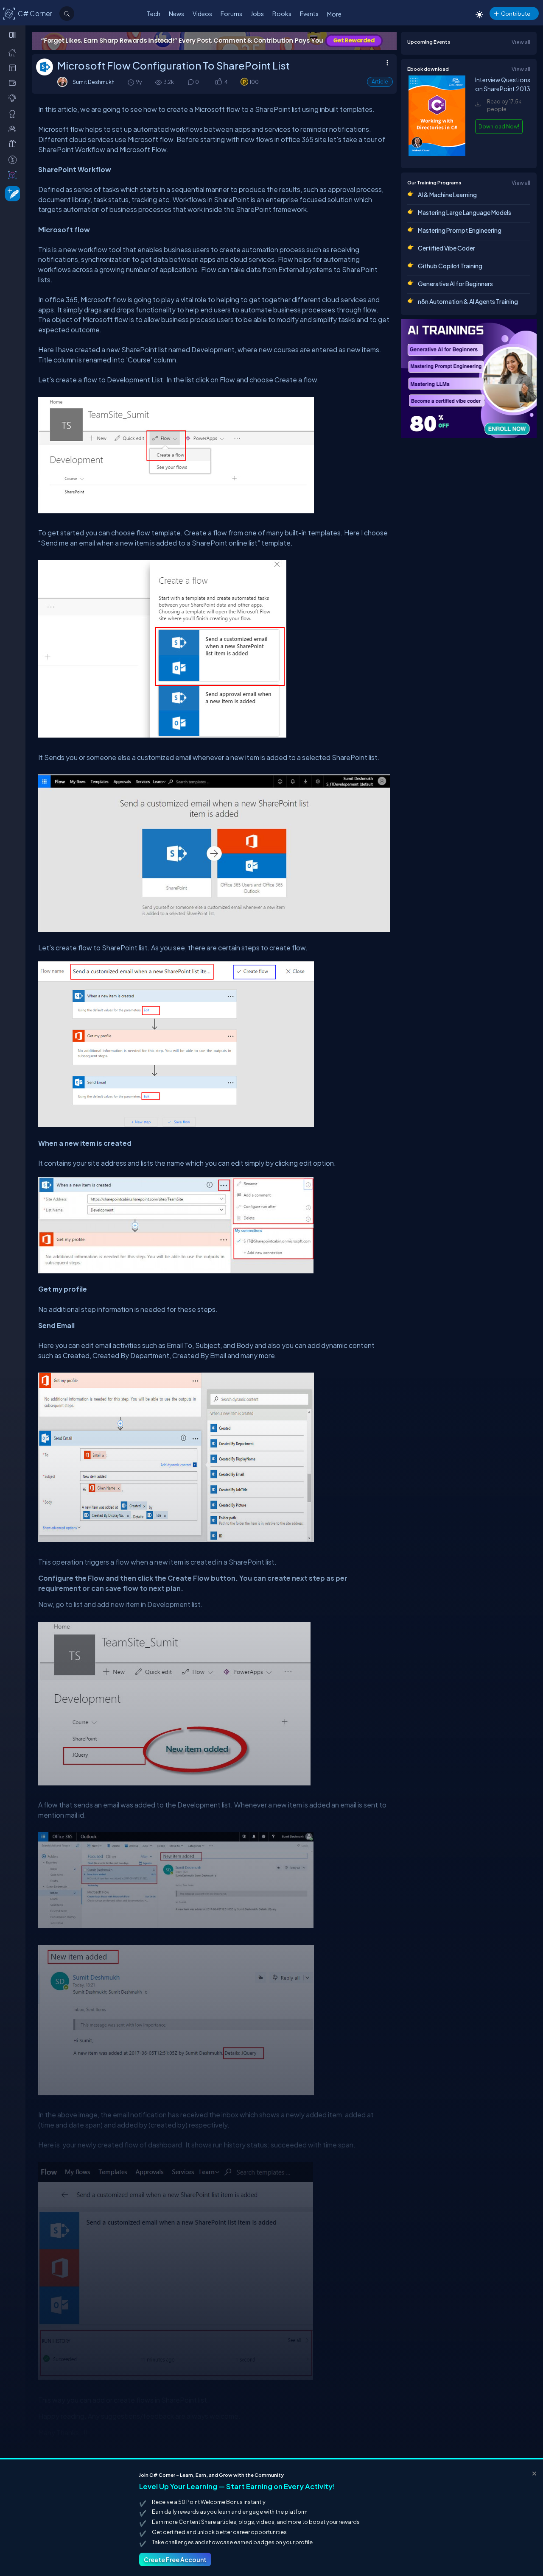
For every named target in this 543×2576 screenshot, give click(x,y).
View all (521, 42)
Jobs (257, 14)
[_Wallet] (14, 83)
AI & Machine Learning (447, 195)
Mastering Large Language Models (465, 212)
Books (282, 14)
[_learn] (14, 98)
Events (309, 14)
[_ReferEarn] (14, 144)
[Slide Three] (214, 41)
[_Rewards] (14, 159)
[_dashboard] (14, 67)
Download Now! (499, 126)
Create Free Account (175, 2559)
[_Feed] (14, 52)
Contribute (516, 13)
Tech (154, 14)
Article (380, 82)
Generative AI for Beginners (455, 284)
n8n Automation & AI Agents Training (468, 301)
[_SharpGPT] (14, 175)
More (334, 14)
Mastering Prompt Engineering (460, 230)
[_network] (14, 128)
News (176, 14)
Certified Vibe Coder (446, 248)
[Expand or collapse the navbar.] (13, 35)
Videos (202, 14)
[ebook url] (437, 154)
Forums (231, 14)
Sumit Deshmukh (94, 82)
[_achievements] (14, 114)
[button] (218, 82)
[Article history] (132, 82)
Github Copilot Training (450, 266)
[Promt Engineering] (469, 379)
